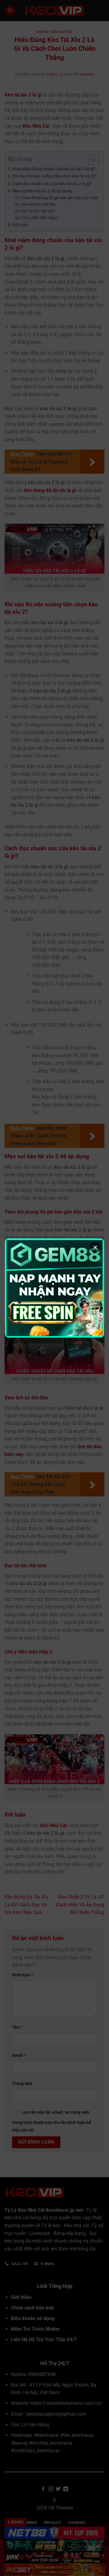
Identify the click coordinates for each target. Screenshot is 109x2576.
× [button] (95, 1247)
